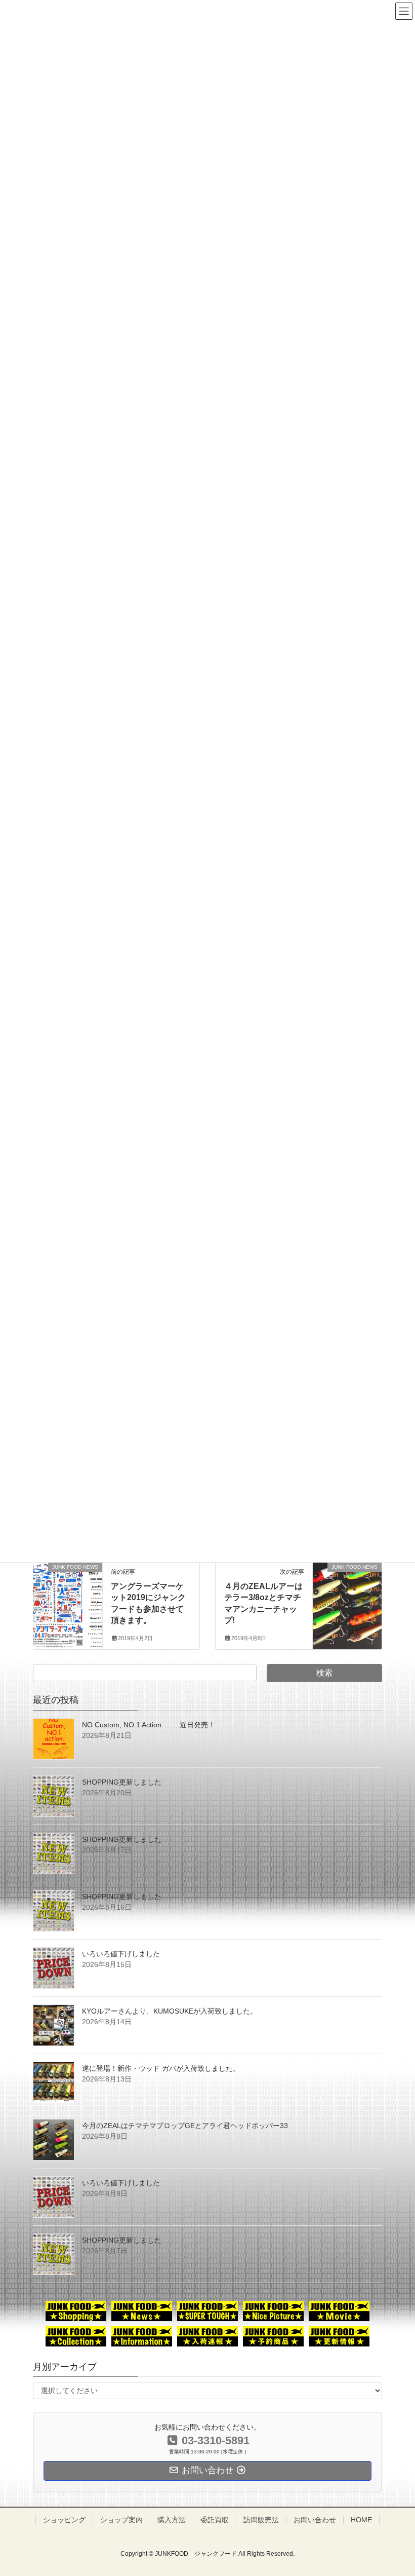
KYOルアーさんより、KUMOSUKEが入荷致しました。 (170, 2011)
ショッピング (64, 2520)
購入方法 (172, 2520)
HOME (361, 2520)
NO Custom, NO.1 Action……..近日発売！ (149, 1725)
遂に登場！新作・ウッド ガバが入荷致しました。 (161, 2068)
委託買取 (215, 2520)
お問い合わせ (315, 2520)
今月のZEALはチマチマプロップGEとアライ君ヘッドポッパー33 (185, 2126)
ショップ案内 (121, 2520)
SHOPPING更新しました (122, 1782)
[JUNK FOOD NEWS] (68, 1595)
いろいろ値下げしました (121, 1954)
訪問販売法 (261, 2520)
